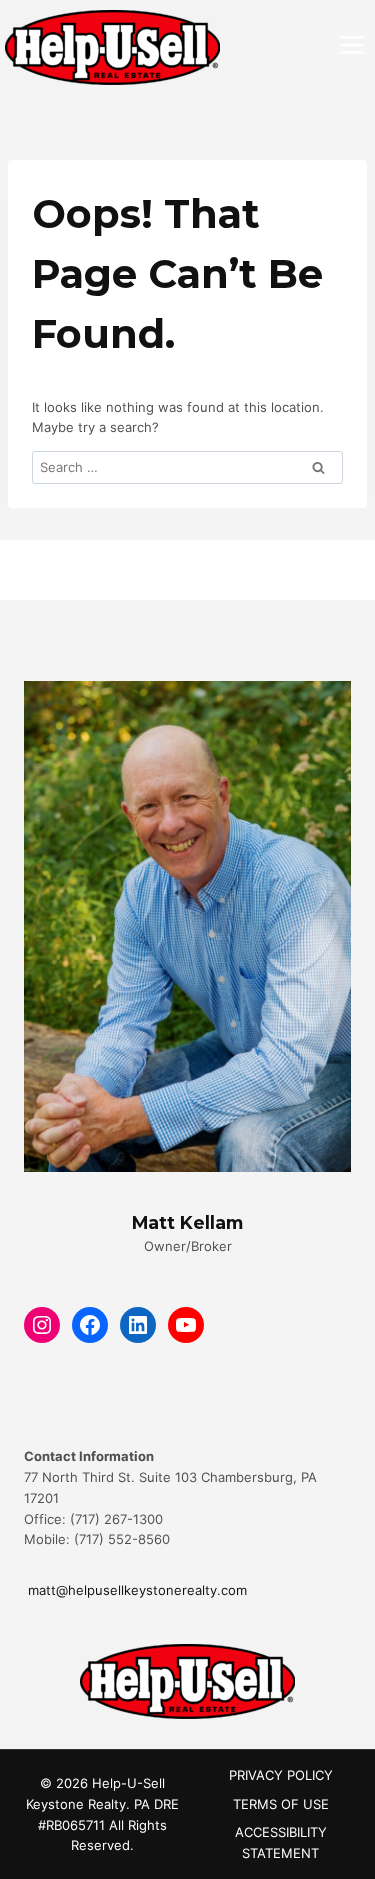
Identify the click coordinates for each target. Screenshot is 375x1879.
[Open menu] (351, 44)
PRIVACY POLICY (281, 1775)
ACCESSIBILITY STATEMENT (281, 1842)
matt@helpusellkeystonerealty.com (135, 1590)
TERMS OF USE (281, 1804)
